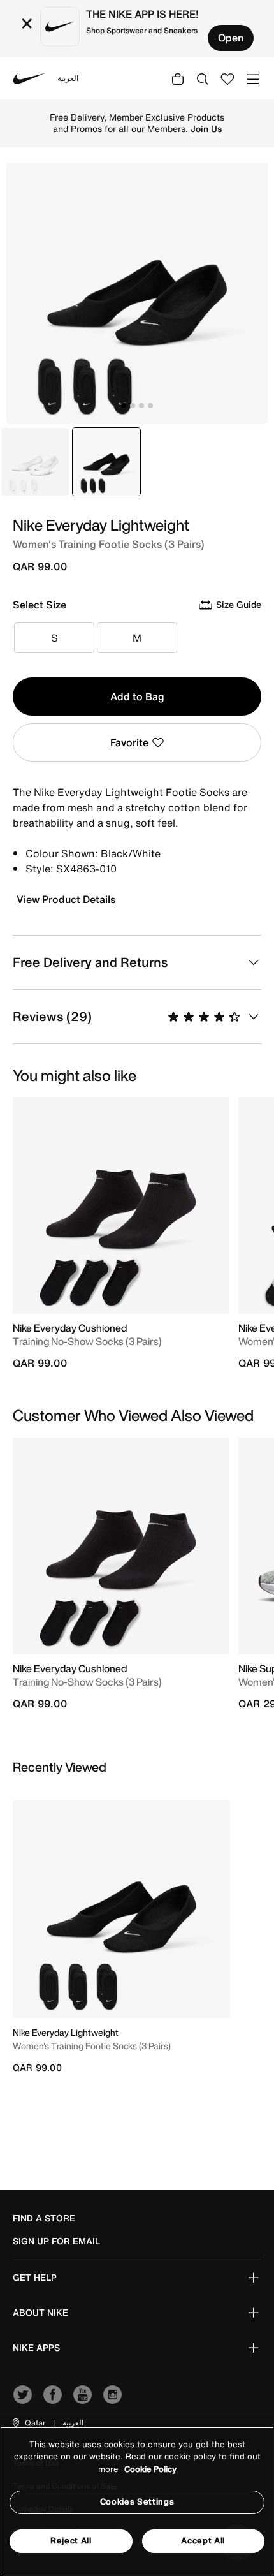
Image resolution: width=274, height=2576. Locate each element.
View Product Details (66, 899)
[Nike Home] (29, 78)
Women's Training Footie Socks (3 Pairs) (92, 2046)
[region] (137, 2501)
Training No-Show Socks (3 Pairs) (87, 1341)
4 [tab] (150, 406)
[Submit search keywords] (203, 78)
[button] (28, 2423)
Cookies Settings (137, 2502)
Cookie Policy (150, 2469)
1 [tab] (124, 406)
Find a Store (44, 2218)
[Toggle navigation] (253, 78)
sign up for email (56, 2241)
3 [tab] (141, 406)
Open (231, 38)
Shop (111, 129)
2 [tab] (133, 406)
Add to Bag (137, 696)
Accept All (203, 2541)
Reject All (71, 2541)
